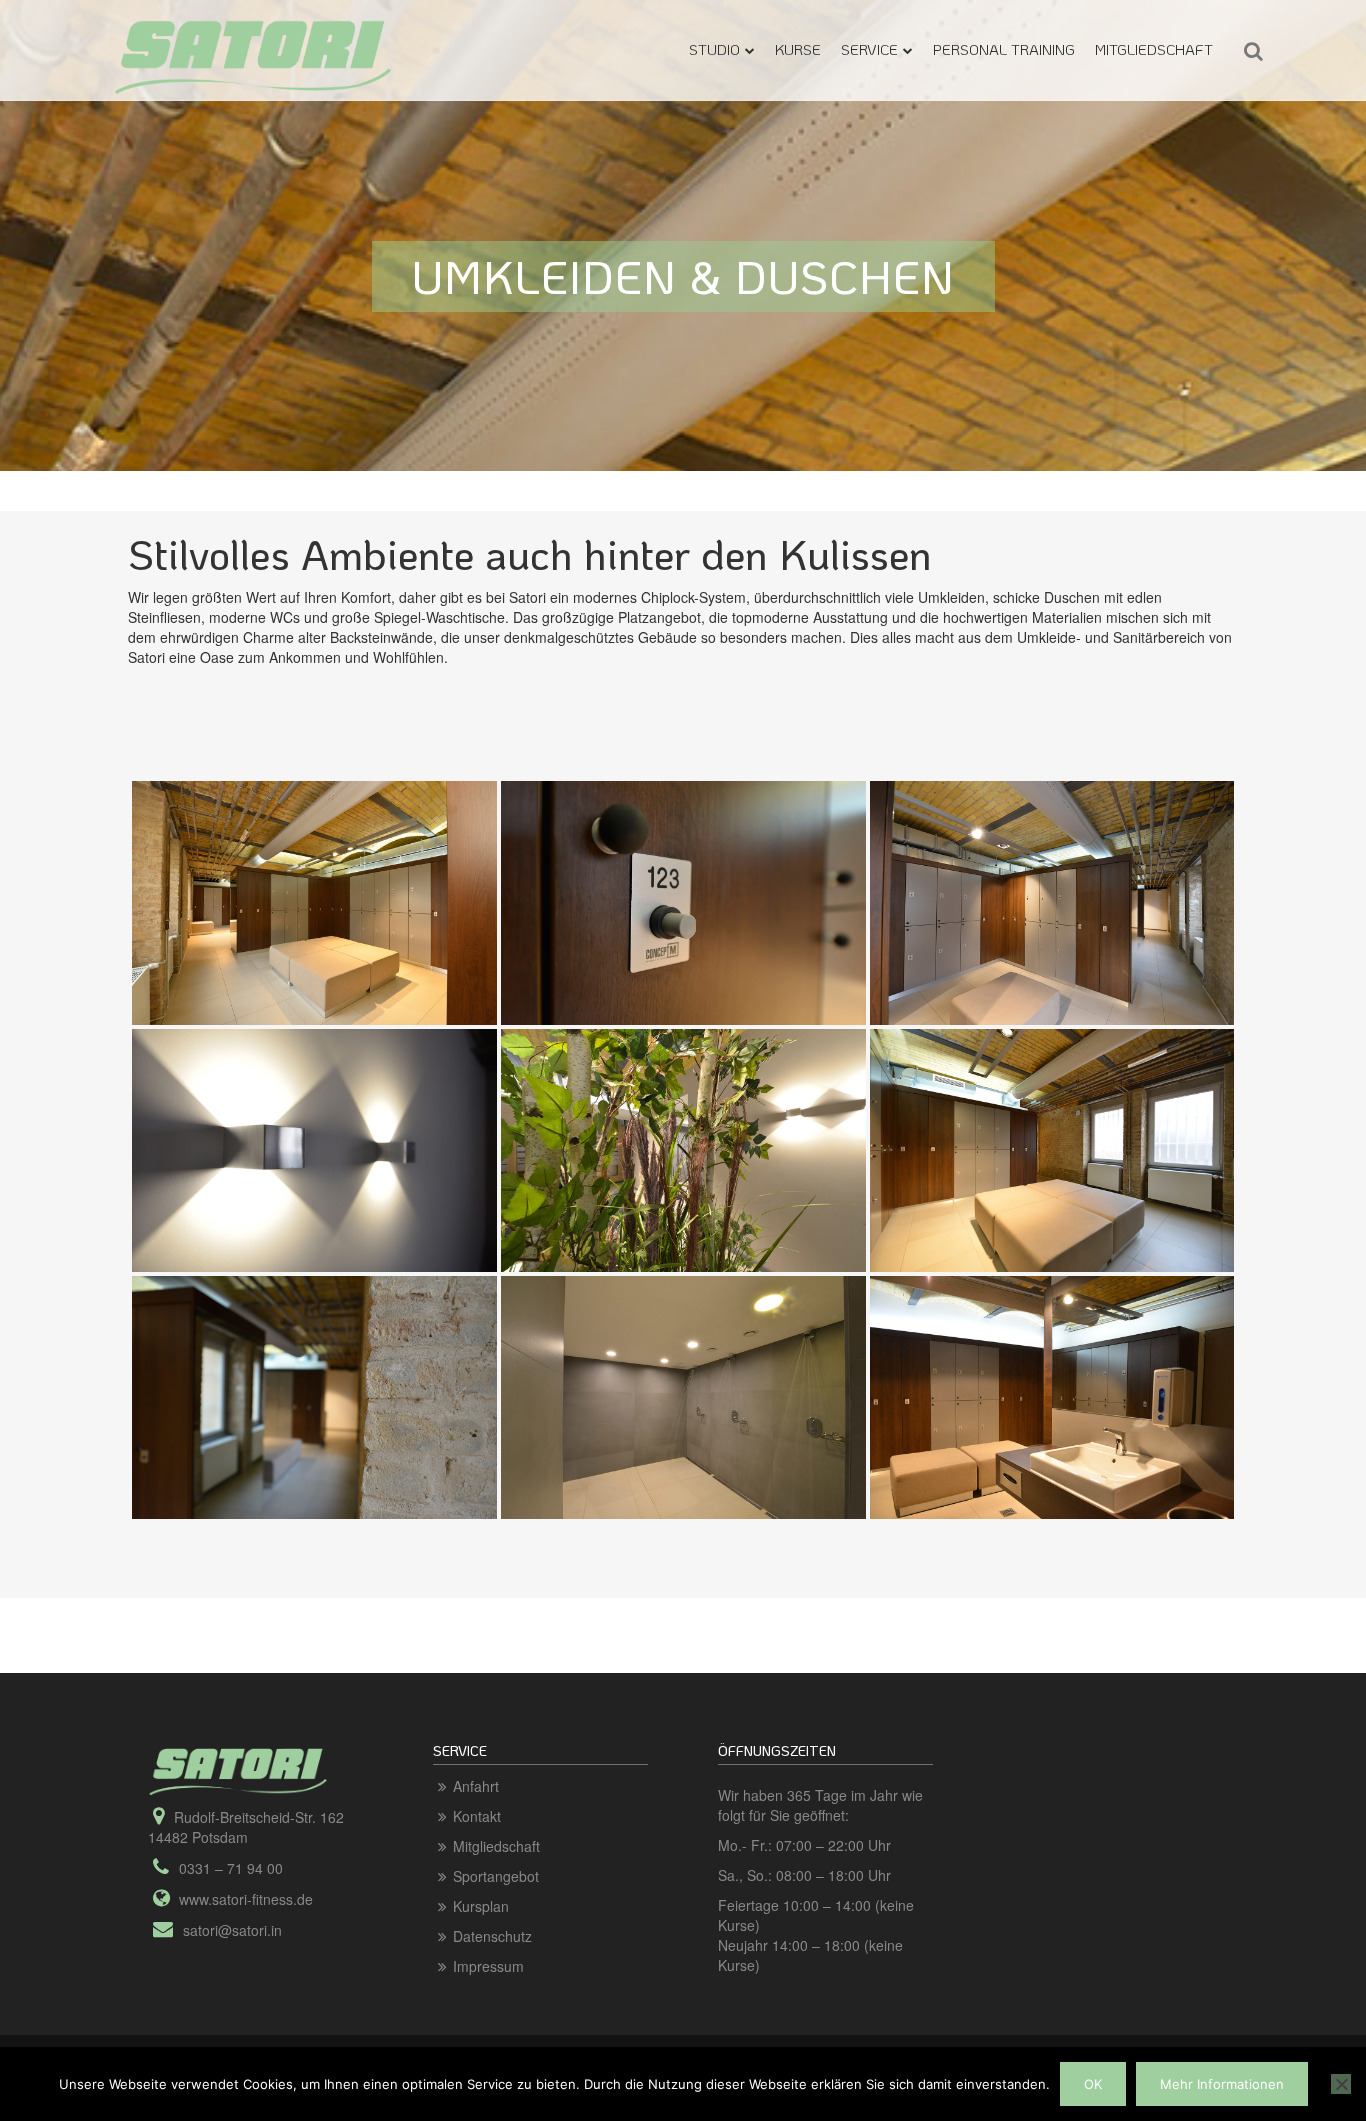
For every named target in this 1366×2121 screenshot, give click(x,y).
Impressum (488, 1966)
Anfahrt (476, 1786)
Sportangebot (496, 1876)
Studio (714, 49)
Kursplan (481, 1906)
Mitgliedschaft (1154, 49)
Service (869, 49)
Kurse (798, 49)
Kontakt (477, 1816)
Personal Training (1004, 49)
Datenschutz (492, 1936)
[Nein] (1341, 2084)
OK (1093, 2084)
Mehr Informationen (1222, 2084)
